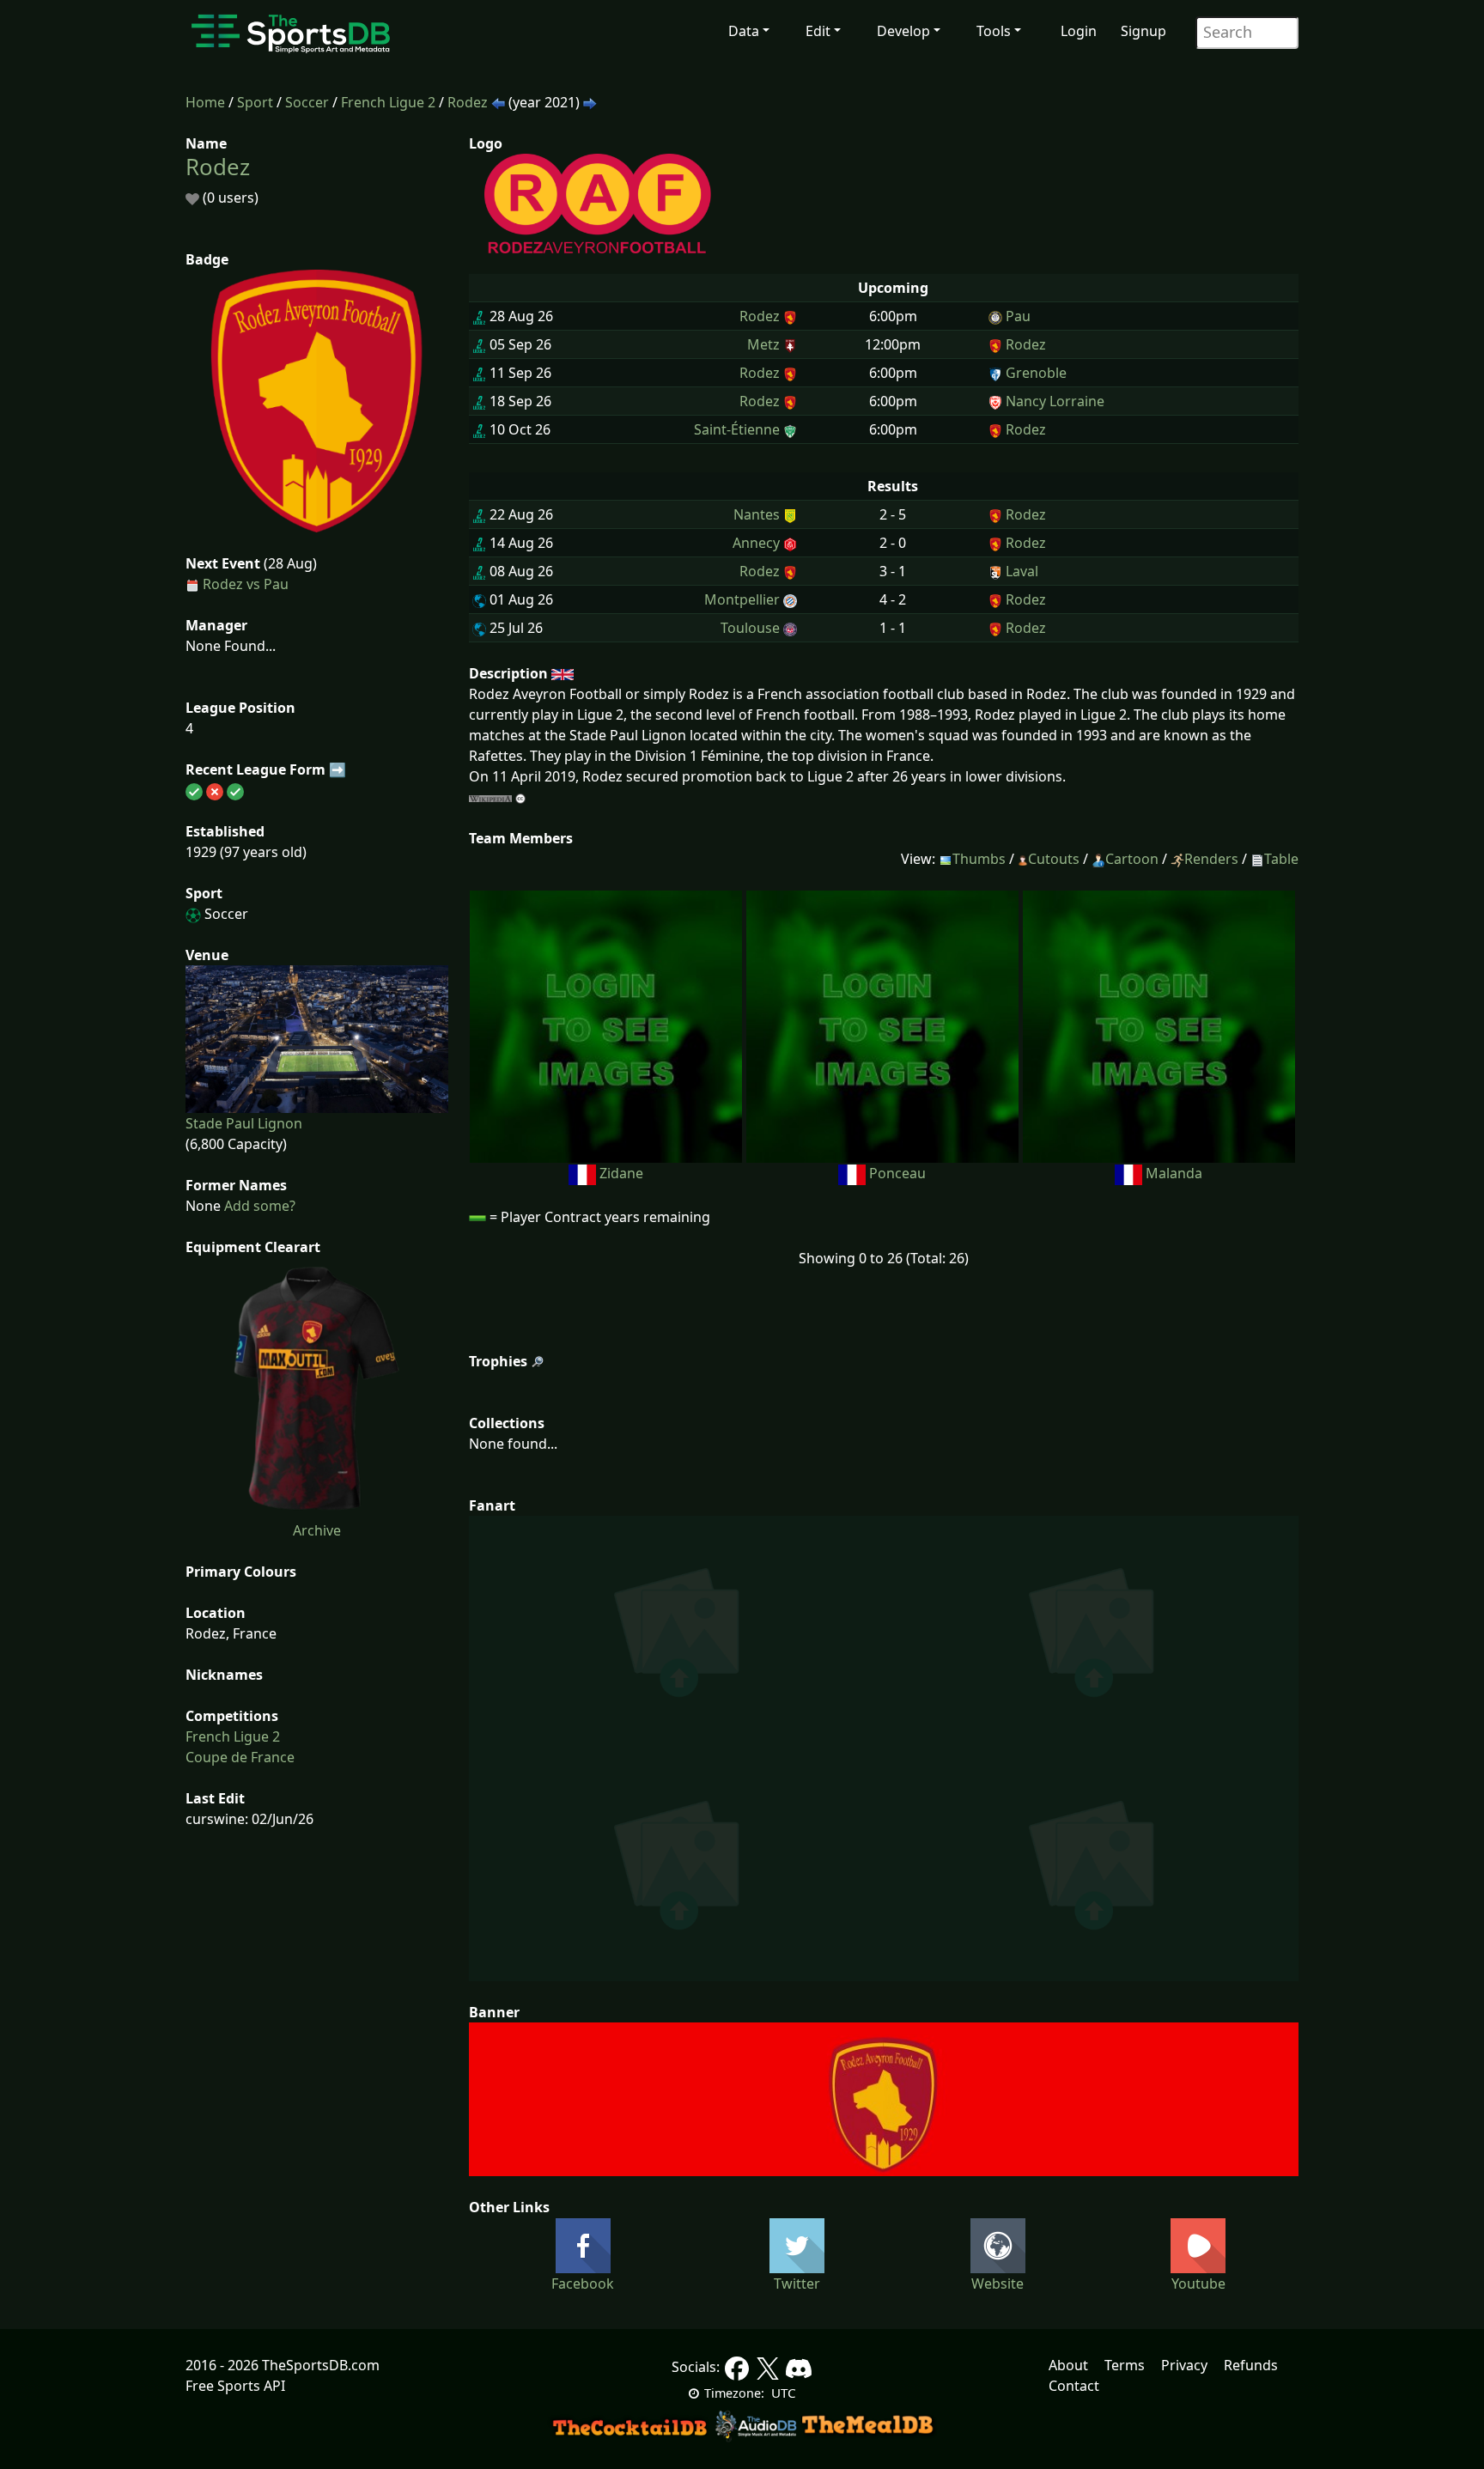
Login (1079, 31)
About (1068, 2365)
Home (205, 102)
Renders (1211, 859)
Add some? (258, 1206)
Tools (994, 31)
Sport (255, 102)
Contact (1074, 2386)
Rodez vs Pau (246, 584)
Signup (1143, 31)
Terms (1125, 2365)
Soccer (307, 102)
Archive (317, 1530)
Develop (903, 31)
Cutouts (1054, 859)
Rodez (468, 102)
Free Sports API (235, 2386)
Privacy (1184, 2365)
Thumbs (979, 859)
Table (1281, 859)
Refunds (1251, 2365)
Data (744, 31)
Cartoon (1132, 859)
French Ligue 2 (388, 102)
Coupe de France (240, 1757)
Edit (818, 31)
